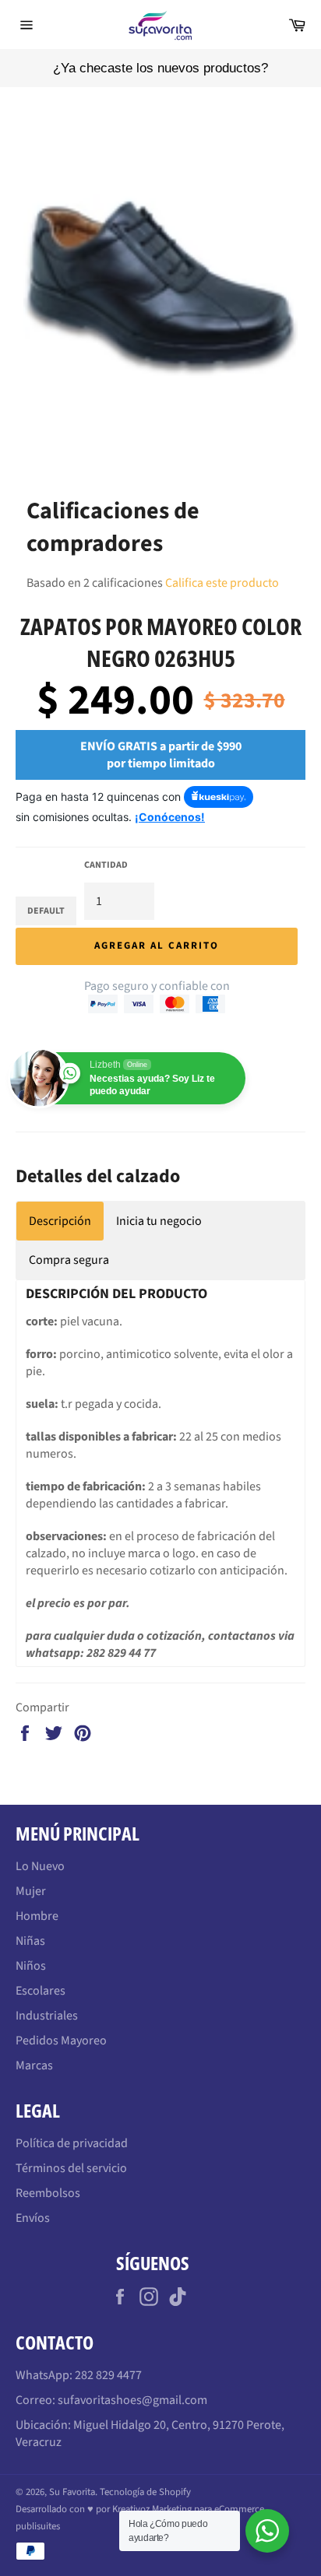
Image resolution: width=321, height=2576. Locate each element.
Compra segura (69, 1260)
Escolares (41, 1991)
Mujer (31, 1891)
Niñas (30, 1941)
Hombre (37, 1916)
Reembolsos (48, 2193)
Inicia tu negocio (159, 1221)
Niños (31, 1966)
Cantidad (106, 865)
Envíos (33, 2218)
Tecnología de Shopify (145, 2492)
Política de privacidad (72, 2143)
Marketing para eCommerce (208, 2509)
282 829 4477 (108, 2375)
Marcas (34, 2065)
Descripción (60, 1221)
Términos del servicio (71, 2168)
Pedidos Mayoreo (61, 2041)
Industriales (47, 2016)
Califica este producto (222, 583)
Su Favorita (72, 2492)
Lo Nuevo (40, 1866)
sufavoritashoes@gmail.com (132, 2400)
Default (46, 911)
